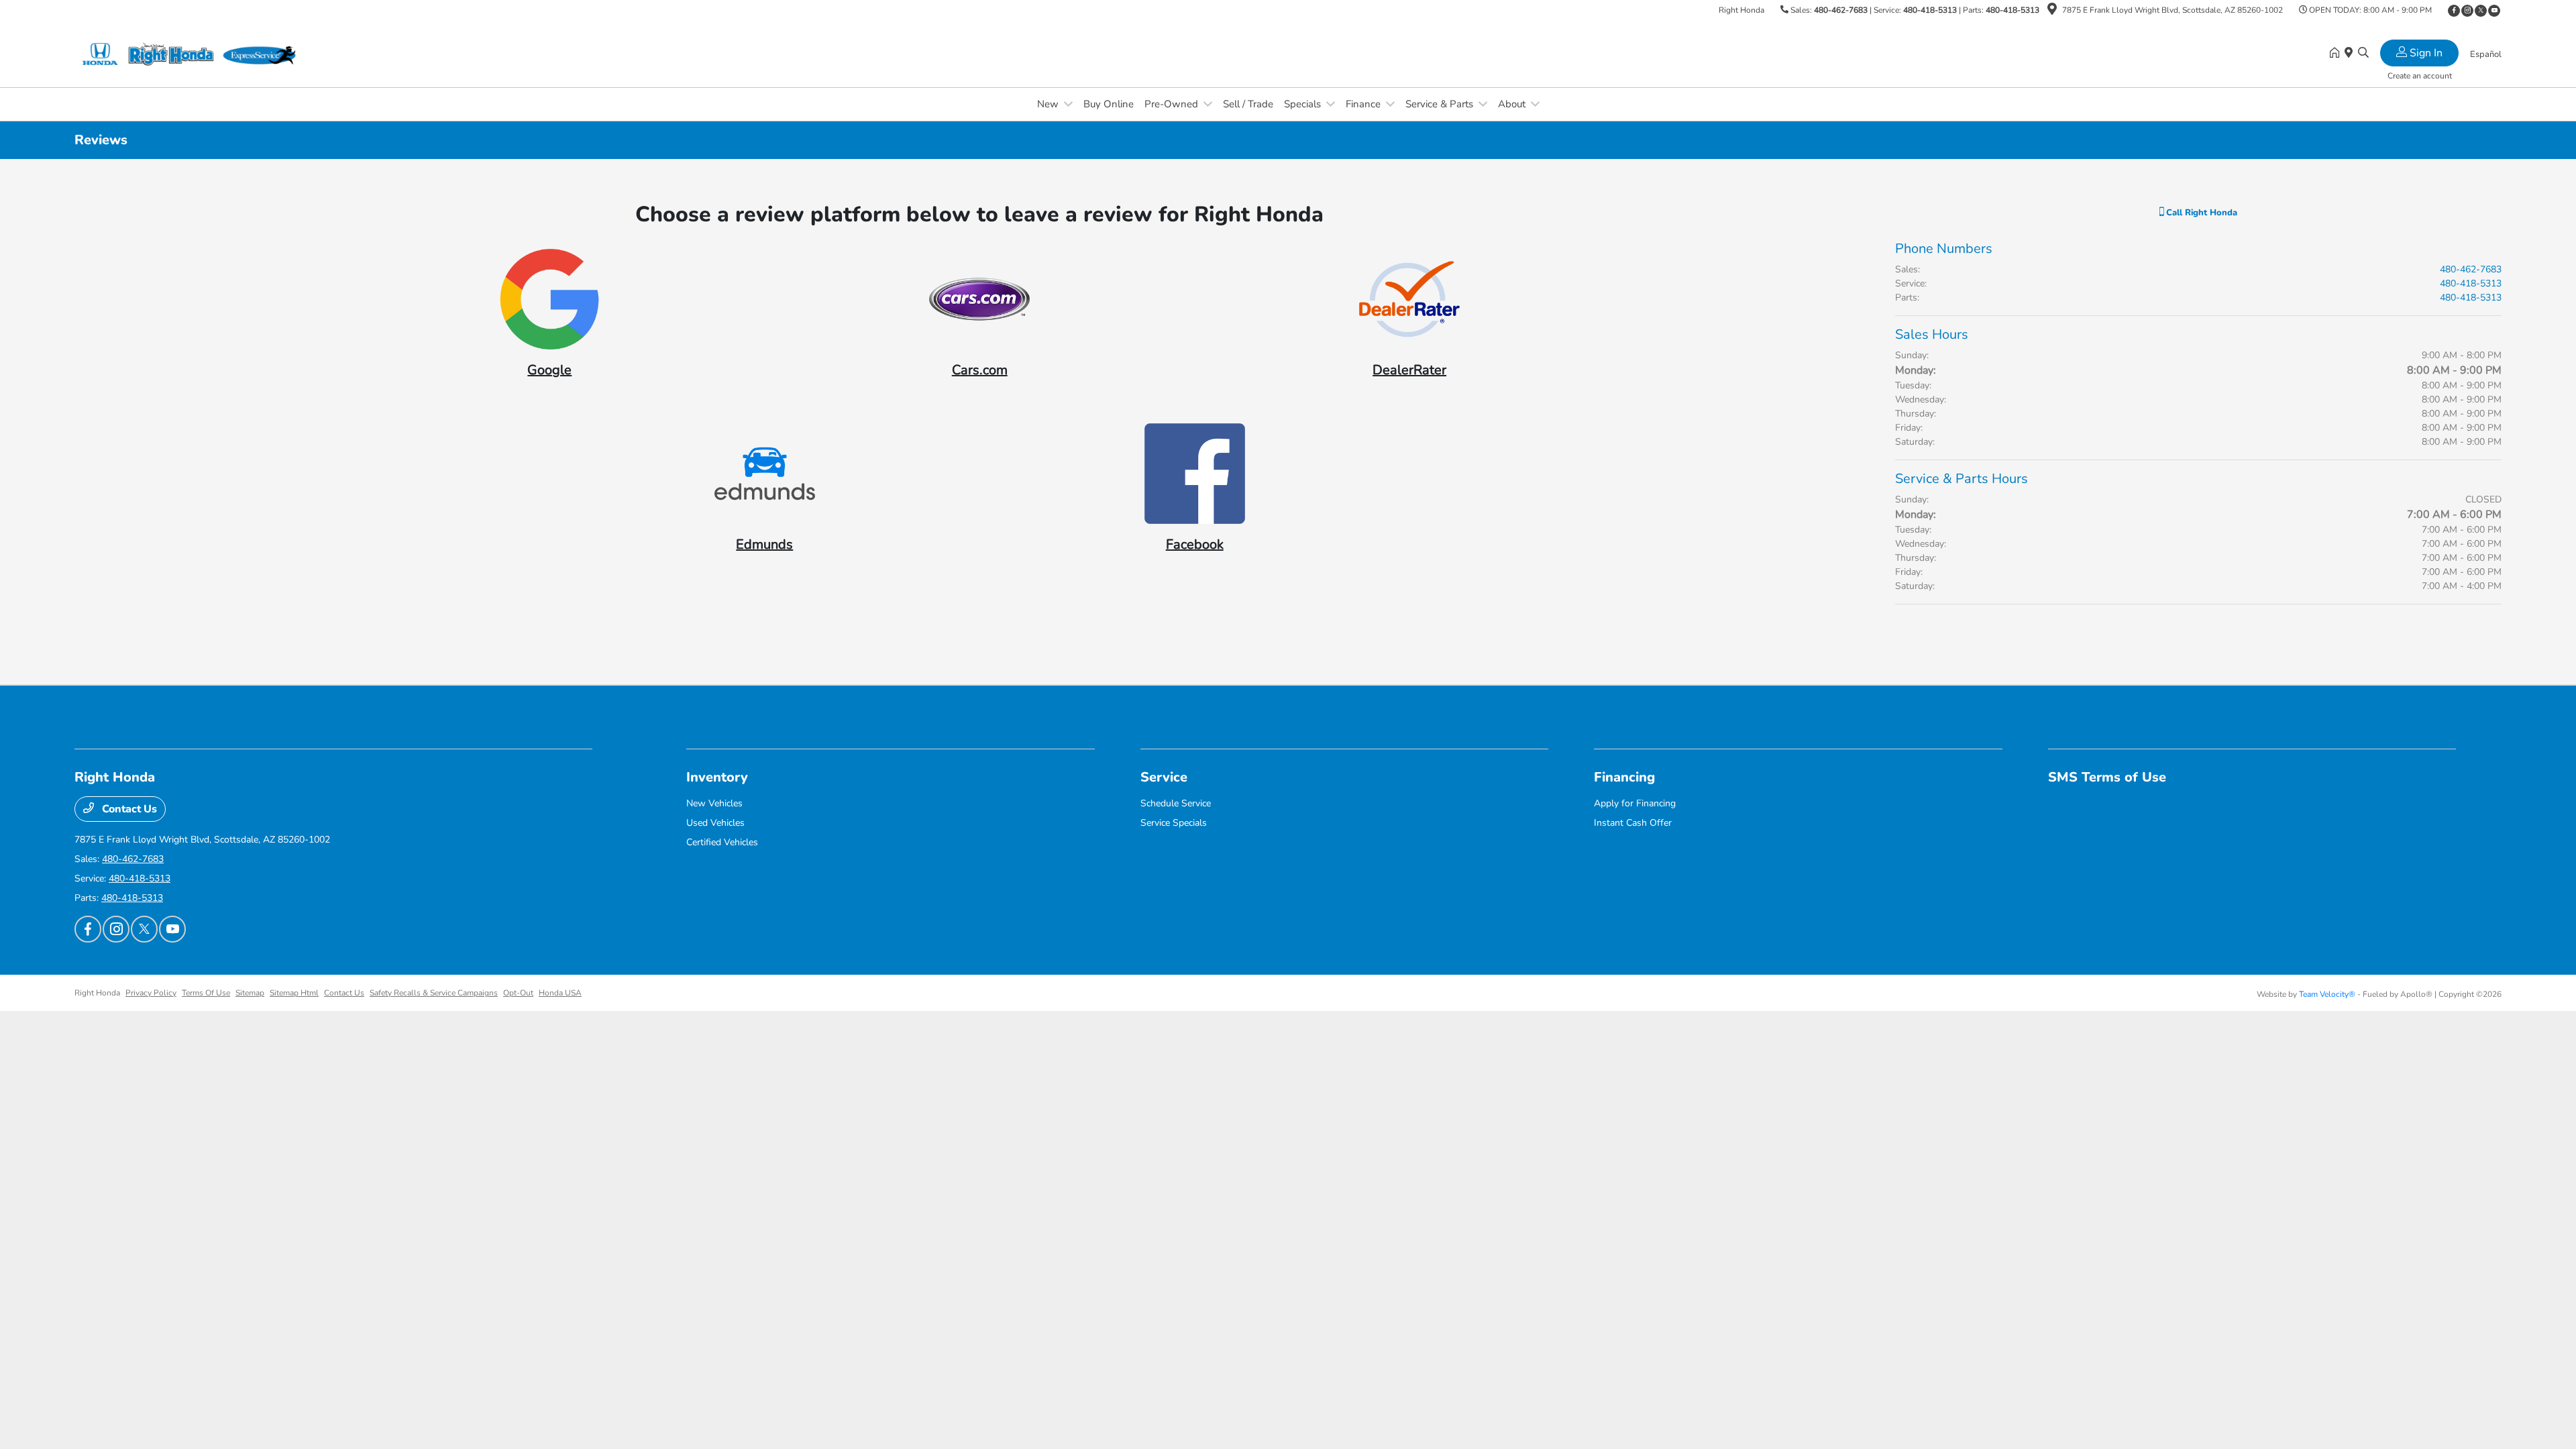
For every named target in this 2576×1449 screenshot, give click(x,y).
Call (2200, 213)
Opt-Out (518, 993)
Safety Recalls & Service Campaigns (434, 993)
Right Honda (97, 993)
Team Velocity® (2327, 994)
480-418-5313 (1930, 10)
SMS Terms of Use (2107, 777)
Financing (1624, 777)
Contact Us (128, 809)
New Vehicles (714, 803)
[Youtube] (2494, 11)
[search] (2363, 54)
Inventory (717, 777)
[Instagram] (2467, 11)
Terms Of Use (206, 993)
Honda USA (560, 993)
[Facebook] (2454, 11)
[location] (2052, 11)
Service (1164, 777)
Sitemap (250, 993)
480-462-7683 (1841, 10)
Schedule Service (1176, 803)
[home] (2337, 54)
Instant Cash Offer (1633, 823)
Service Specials (1174, 823)
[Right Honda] (190, 53)
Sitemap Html (294, 993)
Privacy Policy (151, 993)
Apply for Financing (1635, 803)
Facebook (1195, 544)
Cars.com (980, 370)
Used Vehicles (715, 823)
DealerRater (1409, 370)
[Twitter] (2481, 11)
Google (549, 370)
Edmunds (764, 544)
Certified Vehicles (722, 842)
